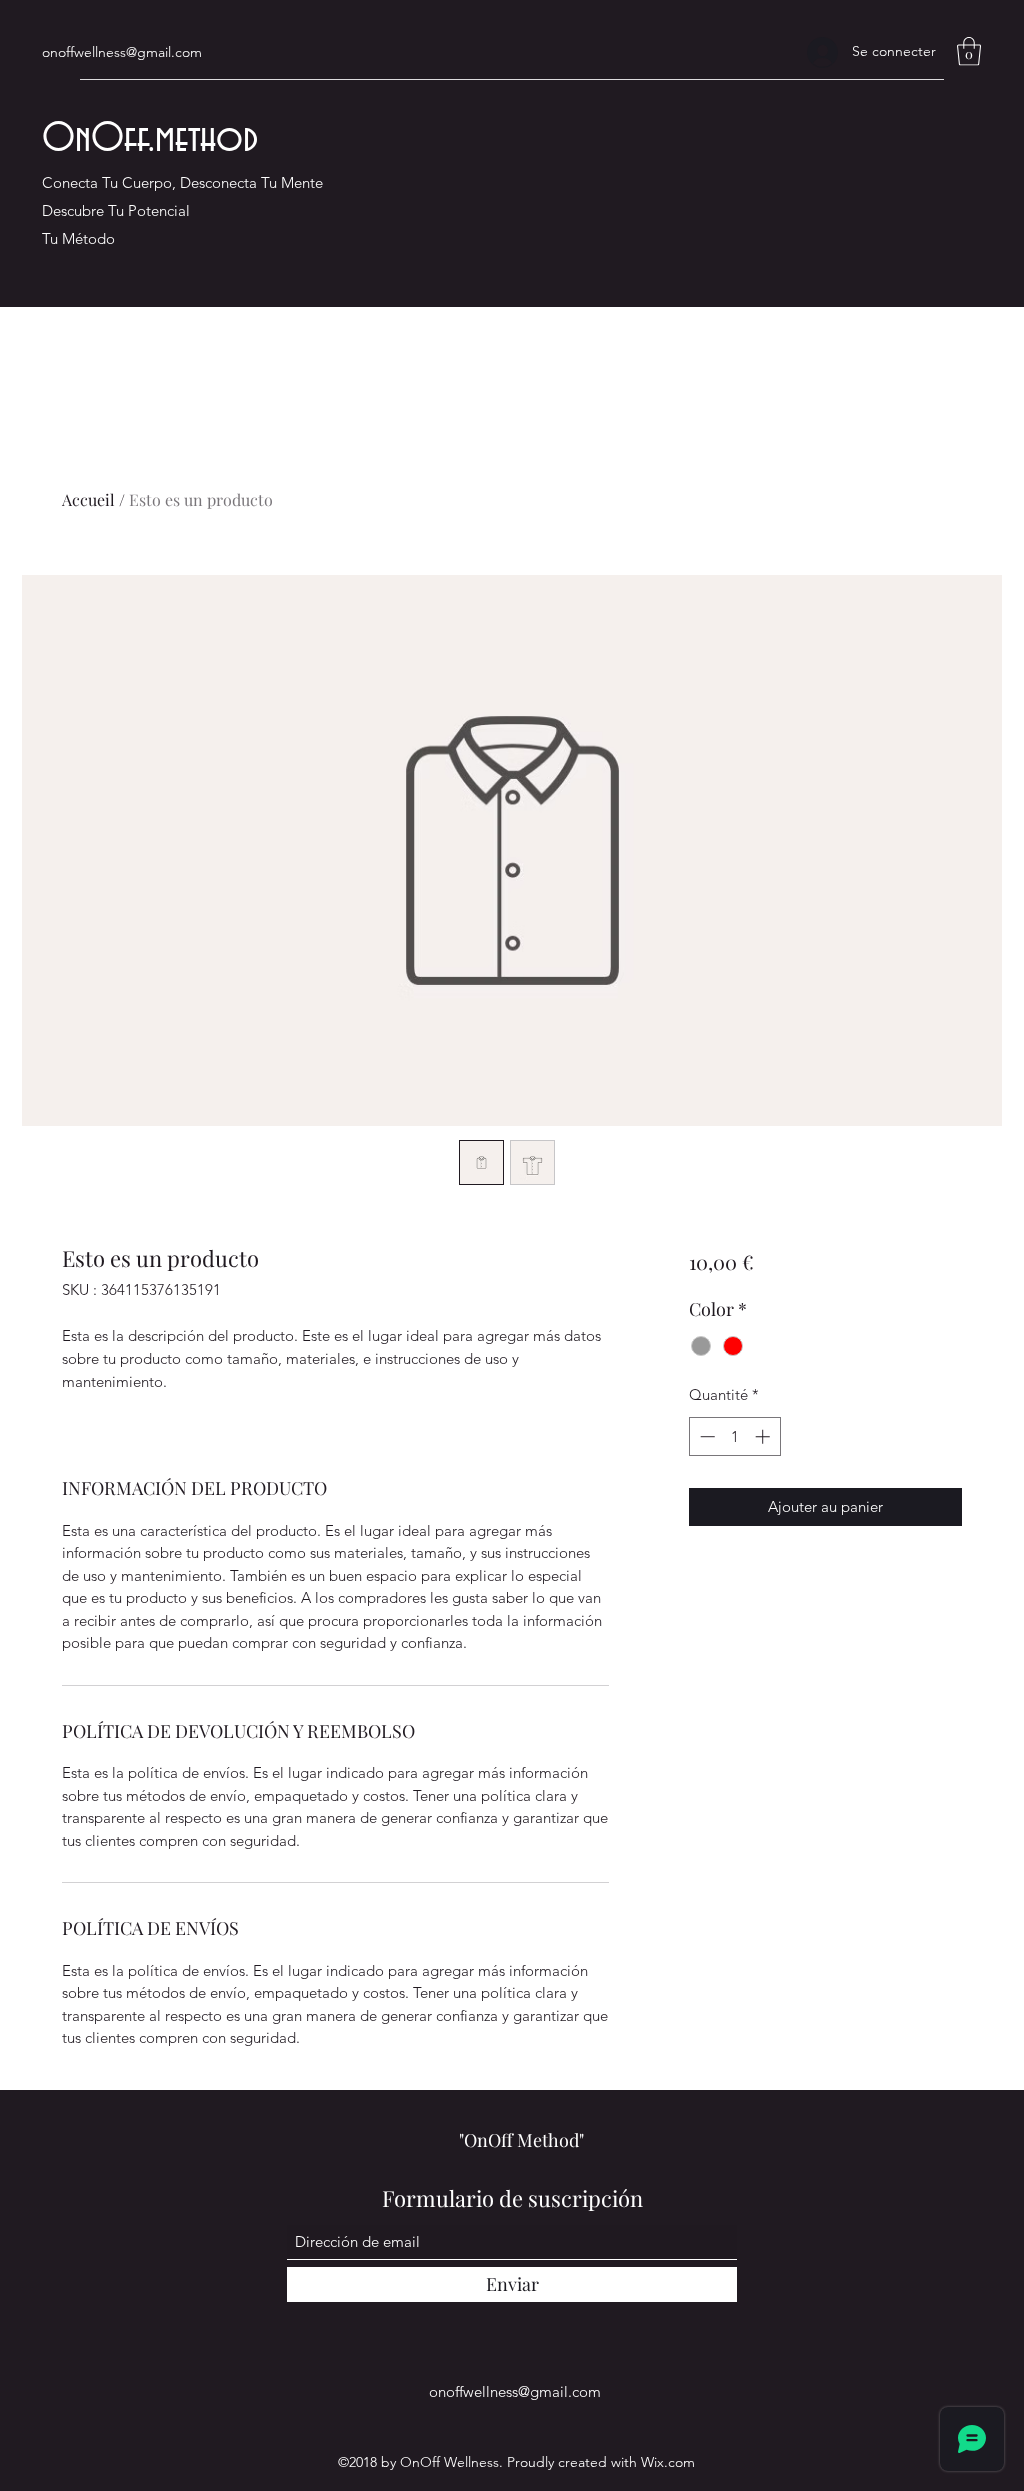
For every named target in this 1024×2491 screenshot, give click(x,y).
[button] (969, 51)
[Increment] (764, 1436)
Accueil (88, 499)
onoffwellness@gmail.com (122, 52)
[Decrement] (705, 1436)
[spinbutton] (734, 1436)
